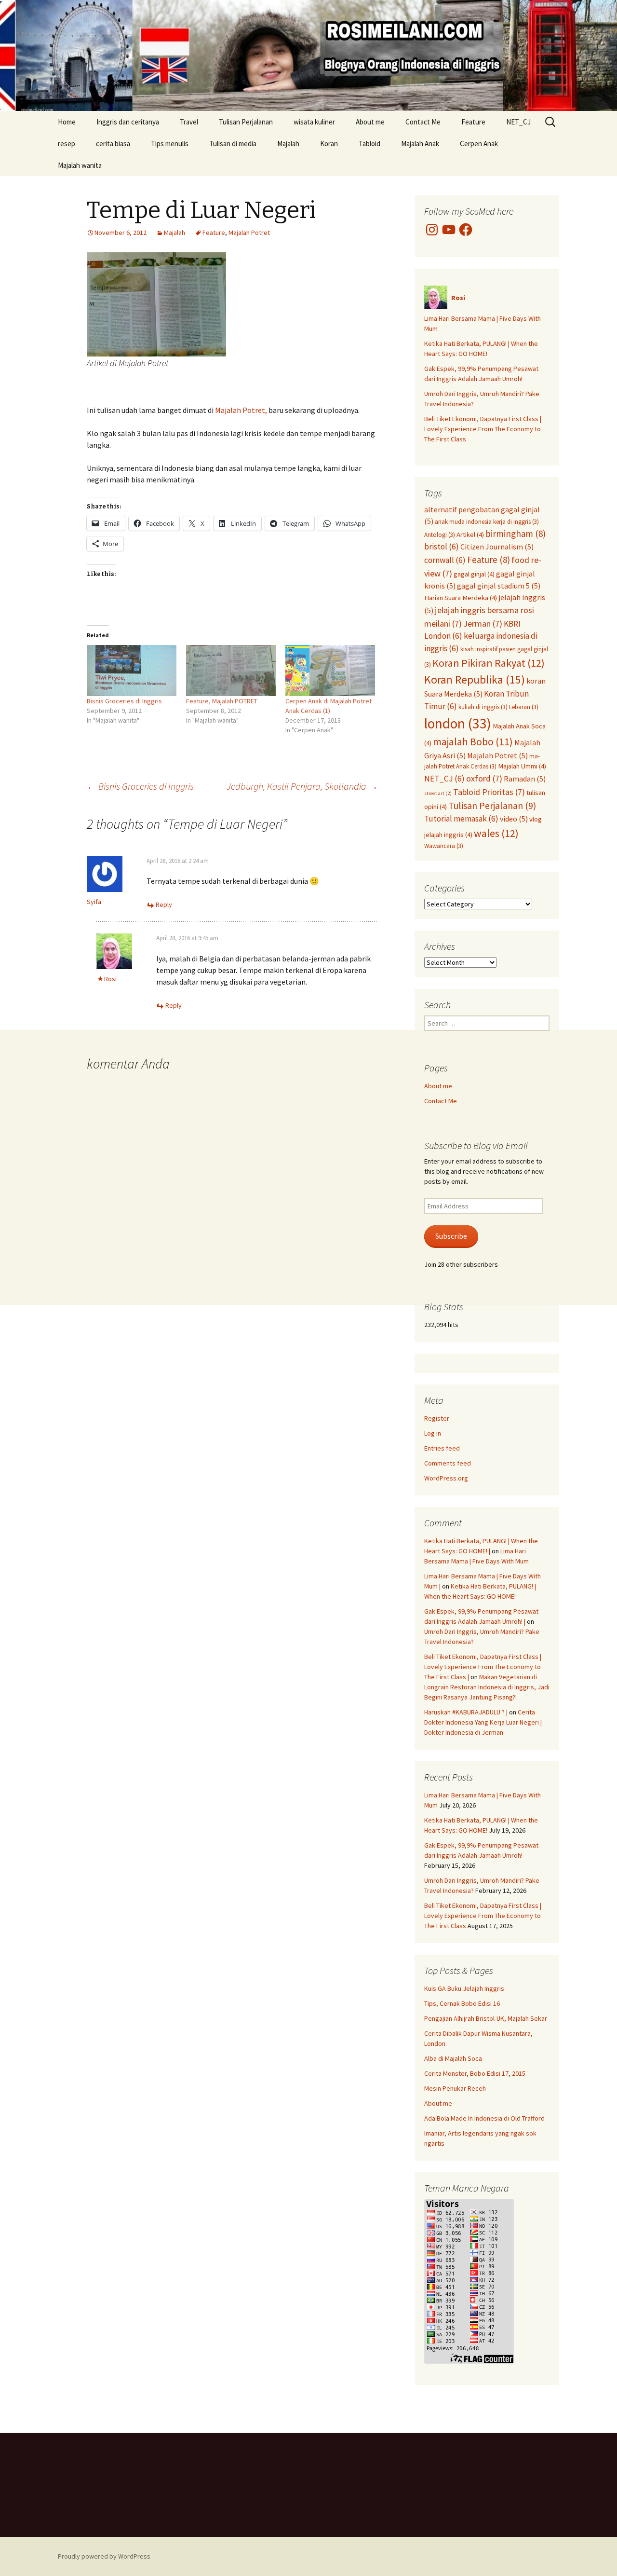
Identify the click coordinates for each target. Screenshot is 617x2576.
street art (438, 793)
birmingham (516, 534)
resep (67, 144)
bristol (442, 547)
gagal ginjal (474, 574)
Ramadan (525, 779)
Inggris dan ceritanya (128, 122)
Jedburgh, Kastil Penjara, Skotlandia (302, 786)
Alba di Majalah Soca (453, 2058)
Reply (164, 904)
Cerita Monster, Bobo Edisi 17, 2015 (475, 2073)
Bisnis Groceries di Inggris (124, 701)
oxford (484, 778)
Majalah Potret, (240, 410)
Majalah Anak (420, 144)
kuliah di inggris (483, 707)
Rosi (110, 979)
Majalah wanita (80, 165)
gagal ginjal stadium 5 (499, 586)
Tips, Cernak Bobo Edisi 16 (462, 2003)
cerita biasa (113, 144)
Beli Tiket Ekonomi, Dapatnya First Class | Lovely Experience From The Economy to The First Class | (483, 1667)
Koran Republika (475, 679)
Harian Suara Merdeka (461, 598)
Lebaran (524, 707)
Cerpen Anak (479, 144)
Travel (189, 122)
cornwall (445, 560)
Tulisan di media (233, 144)
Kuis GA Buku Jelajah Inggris (464, 1988)
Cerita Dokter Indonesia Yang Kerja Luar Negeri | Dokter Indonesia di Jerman (483, 1722)
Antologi (440, 534)
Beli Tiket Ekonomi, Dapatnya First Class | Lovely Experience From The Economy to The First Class (483, 429)
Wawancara (444, 846)
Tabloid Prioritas (489, 792)
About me (370, 122)
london (458, 723)
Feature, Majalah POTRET (222, 701)
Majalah (288, 144)
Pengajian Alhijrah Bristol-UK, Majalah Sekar (486, 2018)
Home (67, 122)
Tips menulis (170, 144)
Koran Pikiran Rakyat (489, 663)
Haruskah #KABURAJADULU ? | (466, 1712)
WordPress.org (446, 1478)
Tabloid (369, 144)
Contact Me (423, 122)
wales (496, 833)
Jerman (483, 623)
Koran (329, 144)
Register (437, 1418)
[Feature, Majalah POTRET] (231, 671)
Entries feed (442, 1448)
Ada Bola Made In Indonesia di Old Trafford (484, 2118)
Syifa (94, 902)
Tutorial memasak (461, 819)
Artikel (470, 534)
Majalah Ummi (522, 766)
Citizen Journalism (497, 547)
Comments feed (448, 1463)
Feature (473, 122)
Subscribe (451, 1236)
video (514, 819)
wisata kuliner (314, 122)
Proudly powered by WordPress (104, 2556)
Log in (433, 1433)
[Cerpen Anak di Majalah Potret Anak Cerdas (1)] (330, 671)
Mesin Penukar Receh (455, 2088)
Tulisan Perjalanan (246, 122)
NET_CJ (518, 122)
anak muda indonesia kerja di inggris (487, 521)
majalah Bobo (473, 742)
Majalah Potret (249, 233)
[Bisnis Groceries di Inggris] (132, 671)
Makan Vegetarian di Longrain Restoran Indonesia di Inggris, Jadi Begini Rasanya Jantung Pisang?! (487, 1687)
